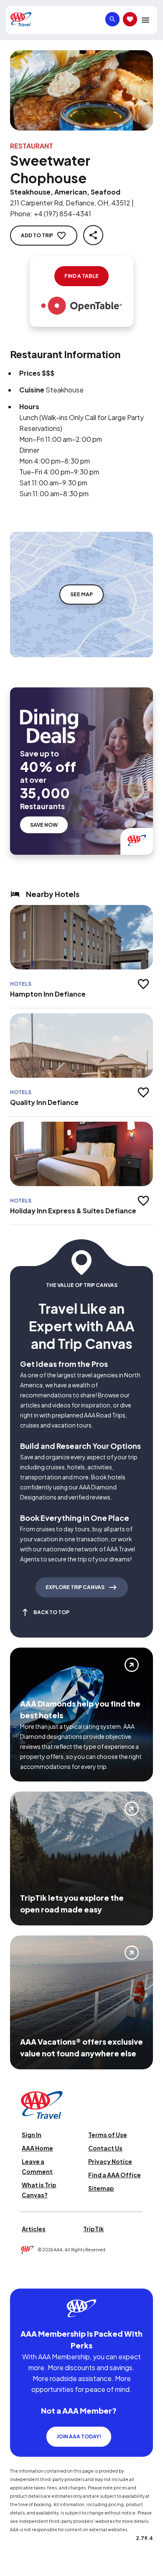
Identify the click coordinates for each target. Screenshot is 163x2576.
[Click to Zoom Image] (81, 90)
